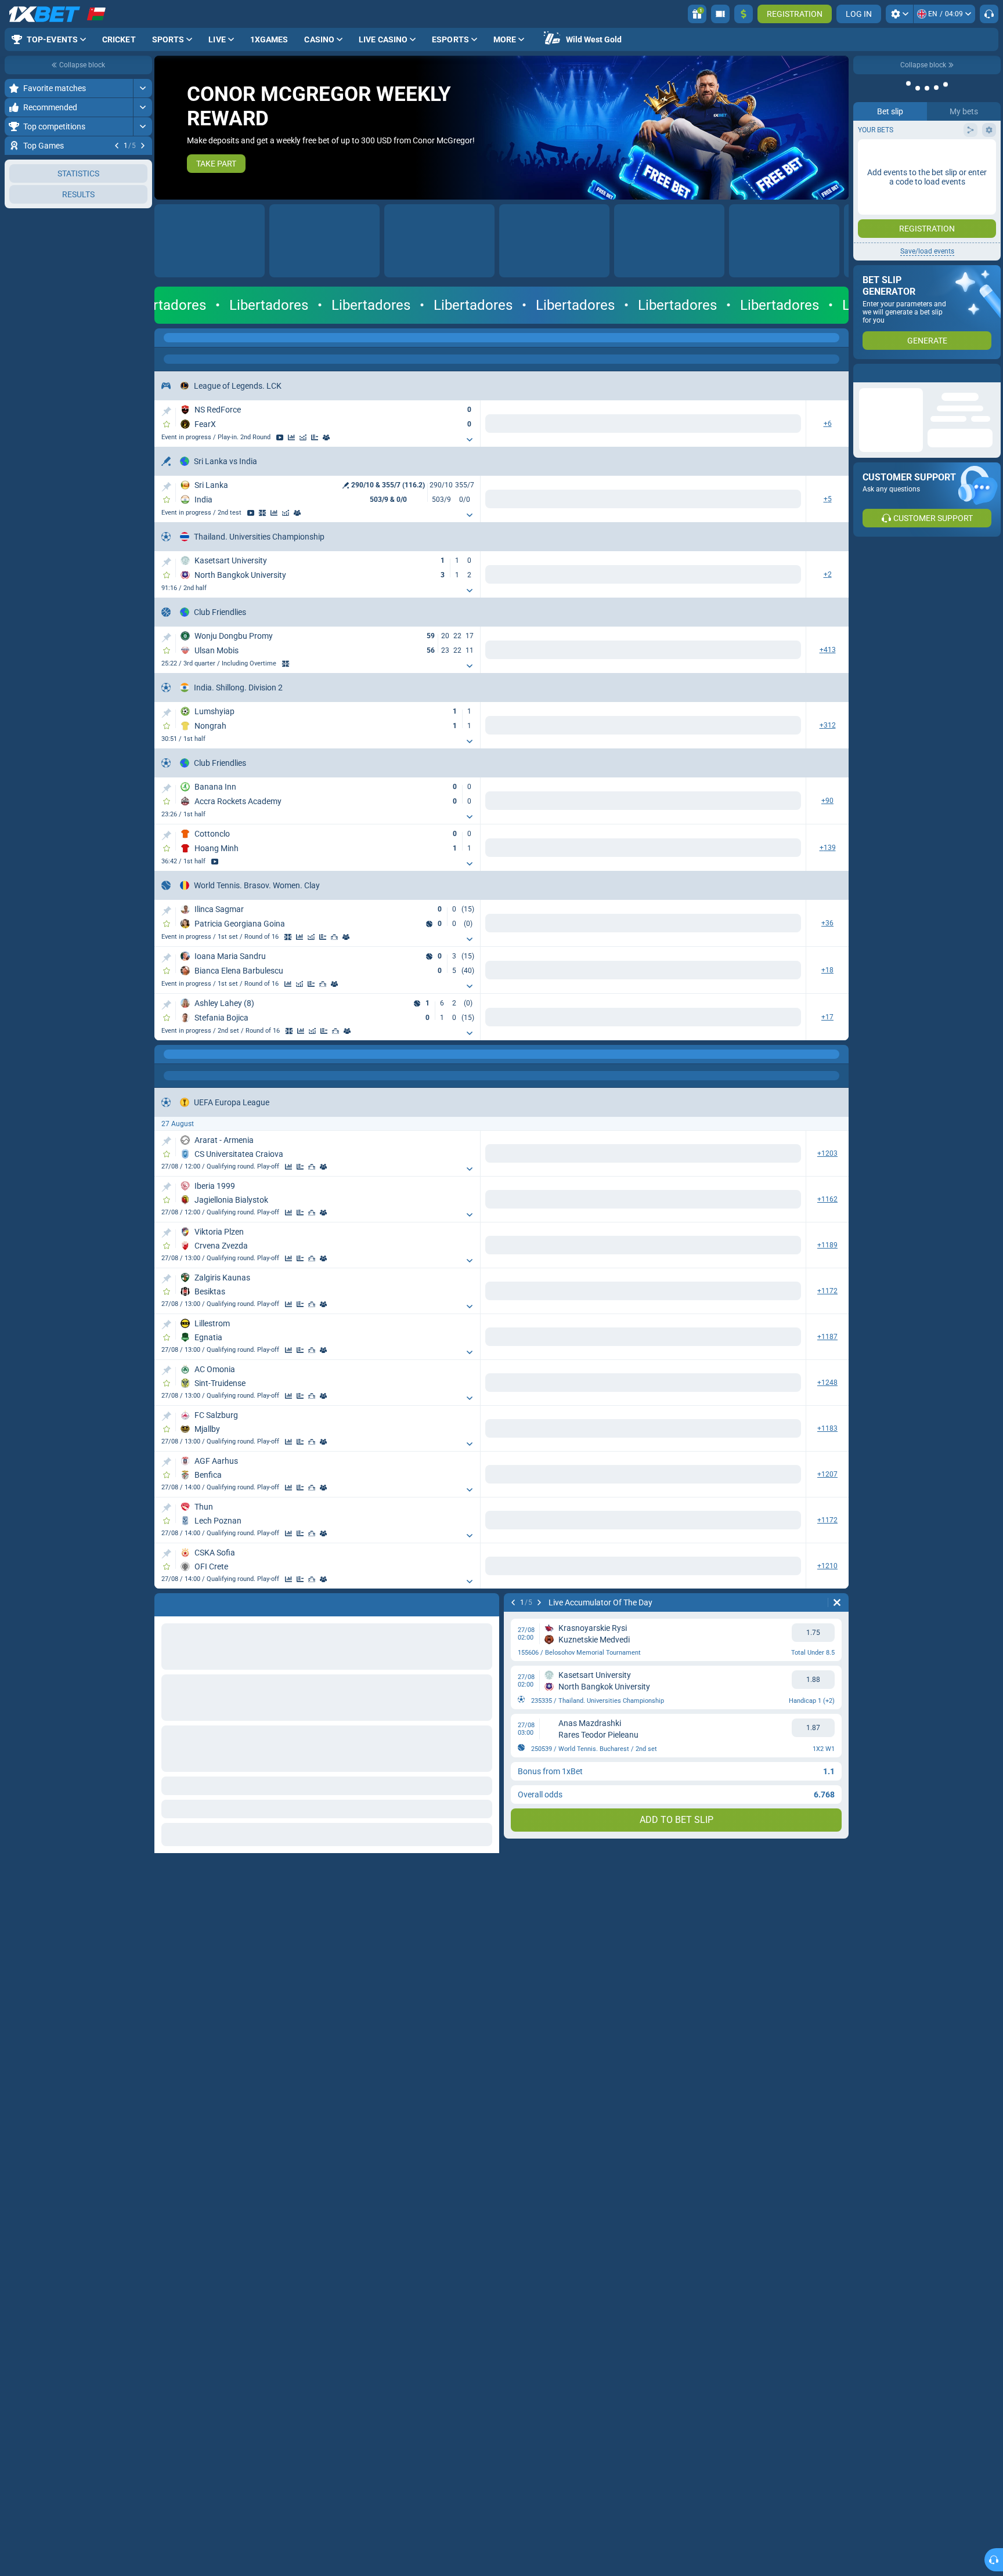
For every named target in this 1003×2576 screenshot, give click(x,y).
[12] (623, 728)
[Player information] (346, 940)
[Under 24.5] (662, 1095)
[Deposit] (744, 14)
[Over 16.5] (584, 1189)
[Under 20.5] (662, 926)
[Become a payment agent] (720, 14)
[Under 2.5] (784, 804)
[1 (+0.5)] (706, 1095)
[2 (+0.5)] (784, 1265)
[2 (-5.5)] (784, 973)
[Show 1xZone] (262, 514)
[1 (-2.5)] (706, 1312)
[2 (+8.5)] (784, 1020)
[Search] (839, 338)
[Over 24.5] (584, 1095)
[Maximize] (142, 88)
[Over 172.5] (584, 653)
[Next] (143, 146)
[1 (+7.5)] (706, 1189)
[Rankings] (334, 940)
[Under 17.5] (662, 1528)
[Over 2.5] (706, 804)
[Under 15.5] (662, 1020)
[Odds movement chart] (303, 437)
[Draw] (315, 437)
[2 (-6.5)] (784, 1528)
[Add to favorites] (167, 424)
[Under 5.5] (784, 728)
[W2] (540, 424)
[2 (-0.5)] (784, 1095)
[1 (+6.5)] (706, 1528)
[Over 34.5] (706, 2290)
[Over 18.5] (584, 973)
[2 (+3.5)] (784, 1481)
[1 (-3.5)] (706, 1481)
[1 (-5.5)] (706, 653)
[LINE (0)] (166, 1641)
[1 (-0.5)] (706, 1265)
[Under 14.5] (784, 2335)
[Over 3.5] (706, 851)
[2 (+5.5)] (784, 653)
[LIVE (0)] (166, 338)
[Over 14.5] (706, 2335)
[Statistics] (291, 437)
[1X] (584, 728)
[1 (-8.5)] (706, 1020)
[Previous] (117, 146)
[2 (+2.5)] (784, 1312)
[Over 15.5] (584, 1020)
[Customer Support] (989, 14)
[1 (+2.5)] (706, 926)
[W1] (462, 424)
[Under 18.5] (662, 973)
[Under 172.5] (662, 653)
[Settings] (899, 14)
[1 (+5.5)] (706, 973)
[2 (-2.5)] (784, 926)
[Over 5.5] (706, 728)
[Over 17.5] (584, 1528)
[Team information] (326, 437)
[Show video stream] (280, 437)
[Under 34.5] (784, 2290)
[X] (501, 500)
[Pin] (166, 411)
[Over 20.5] (584, 926)
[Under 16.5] (662, 1189)
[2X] (662, 728)
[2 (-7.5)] (784, 1189)
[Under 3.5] (784, 851)
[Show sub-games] (430, 440)
